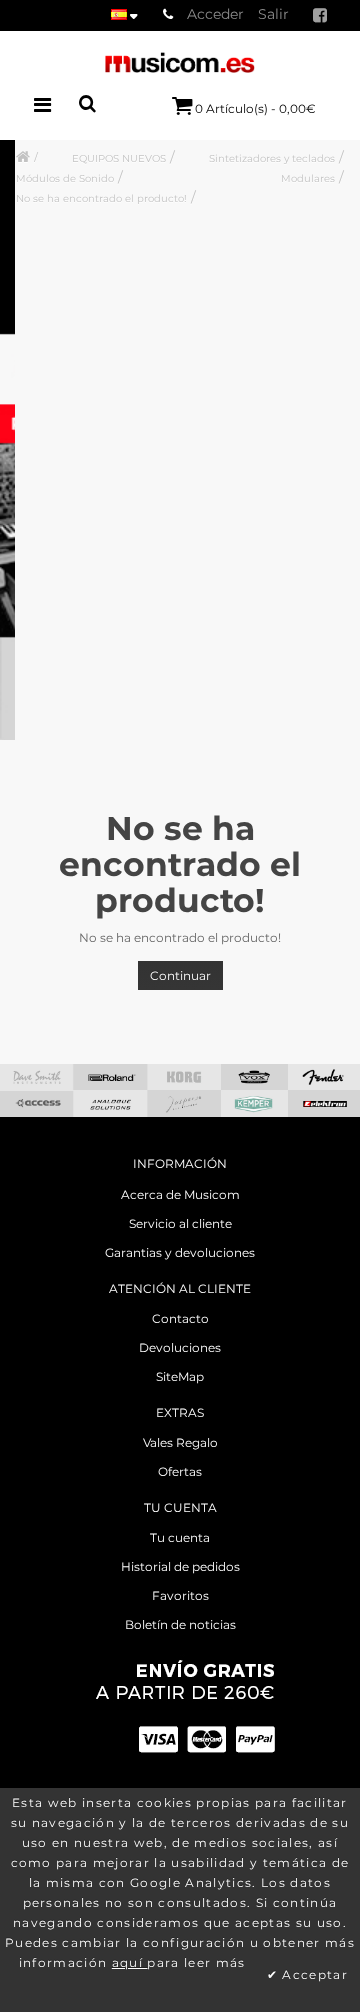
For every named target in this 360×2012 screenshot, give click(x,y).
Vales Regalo (180, 1442)
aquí (130, 1962)
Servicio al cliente (180, 1223)
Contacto (180, 1318)
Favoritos (180, 1595)
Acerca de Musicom (180, 1194)
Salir (273, 14)
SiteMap (180, 1376)
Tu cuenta (180, 1537)
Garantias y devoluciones (180, 1252)
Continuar (180, 975)
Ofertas (180, 1471)
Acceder (215, 14)
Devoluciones (180, 1347)
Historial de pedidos (180, 1566)
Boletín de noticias (180, 1624)
